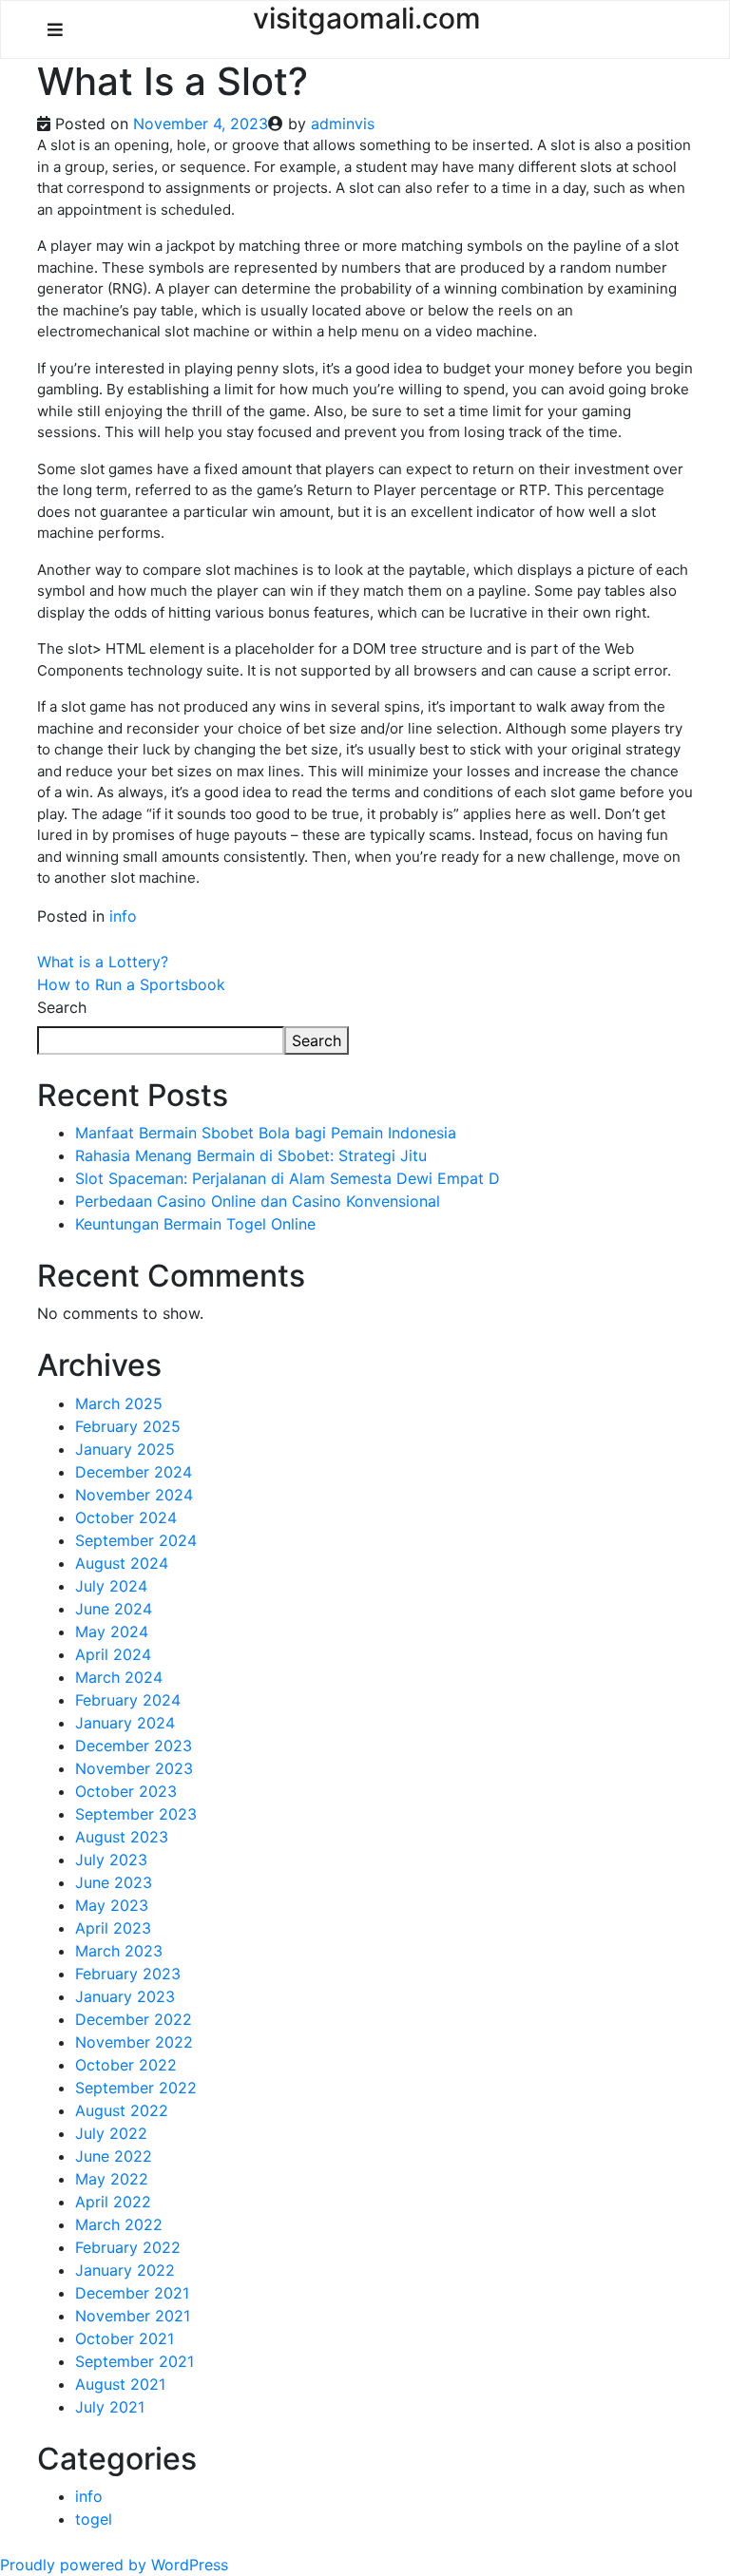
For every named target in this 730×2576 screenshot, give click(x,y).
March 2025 (119, 1403)
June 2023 (114, 1882)
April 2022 (113, 2202)
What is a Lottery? (103, 962)
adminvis (343, 124)
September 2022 (136, 2088)
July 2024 (111, 1586)
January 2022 (125, 2270)
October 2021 (125, 2338)
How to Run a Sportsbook (131, 984)
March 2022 (119, 2224)
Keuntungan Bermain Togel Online (195, 1224)
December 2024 (134, 1472)
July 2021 (110, 2407)
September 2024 (136, 1540)
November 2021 (133, 2316)
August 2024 (122, 1563)
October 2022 (126, 2065)
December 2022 (134, 2019)
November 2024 (134, 1495)
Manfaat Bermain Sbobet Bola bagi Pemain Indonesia (266, 1133)
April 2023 (113, 1928)
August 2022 (122, 2110)
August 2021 (120, 2384)
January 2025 (125, 1449)
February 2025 (128, 1426)
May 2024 (112, 1631)
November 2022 (134, 2042)
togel (94, 2519)
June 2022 (114, 2156)
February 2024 (128, 1700)
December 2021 (132, 2293)
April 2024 (113, 1654)
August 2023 (122, 1837)
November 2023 (134, 1768)
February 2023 (128, 1974)
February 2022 (128, 2247)
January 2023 (125, 1996)
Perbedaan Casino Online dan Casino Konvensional (258, 1201)
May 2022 (112, 2179)
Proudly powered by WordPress (114, 2565)
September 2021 (134, 2361)
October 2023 (126, 1791)
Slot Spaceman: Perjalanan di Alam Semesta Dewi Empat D (288, 1178)
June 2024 (114, 1609)
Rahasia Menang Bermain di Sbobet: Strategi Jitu (251, 1155)
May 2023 (112, 1905)
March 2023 (119, 1951)
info (123, 916)
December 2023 (134, 1746)
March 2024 (119, 1677)
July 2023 (111, 1860)
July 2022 (111, 2133)
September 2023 (136, 1814)
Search (62, 1007)
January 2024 (125, 1723)
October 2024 (126, 1517)
